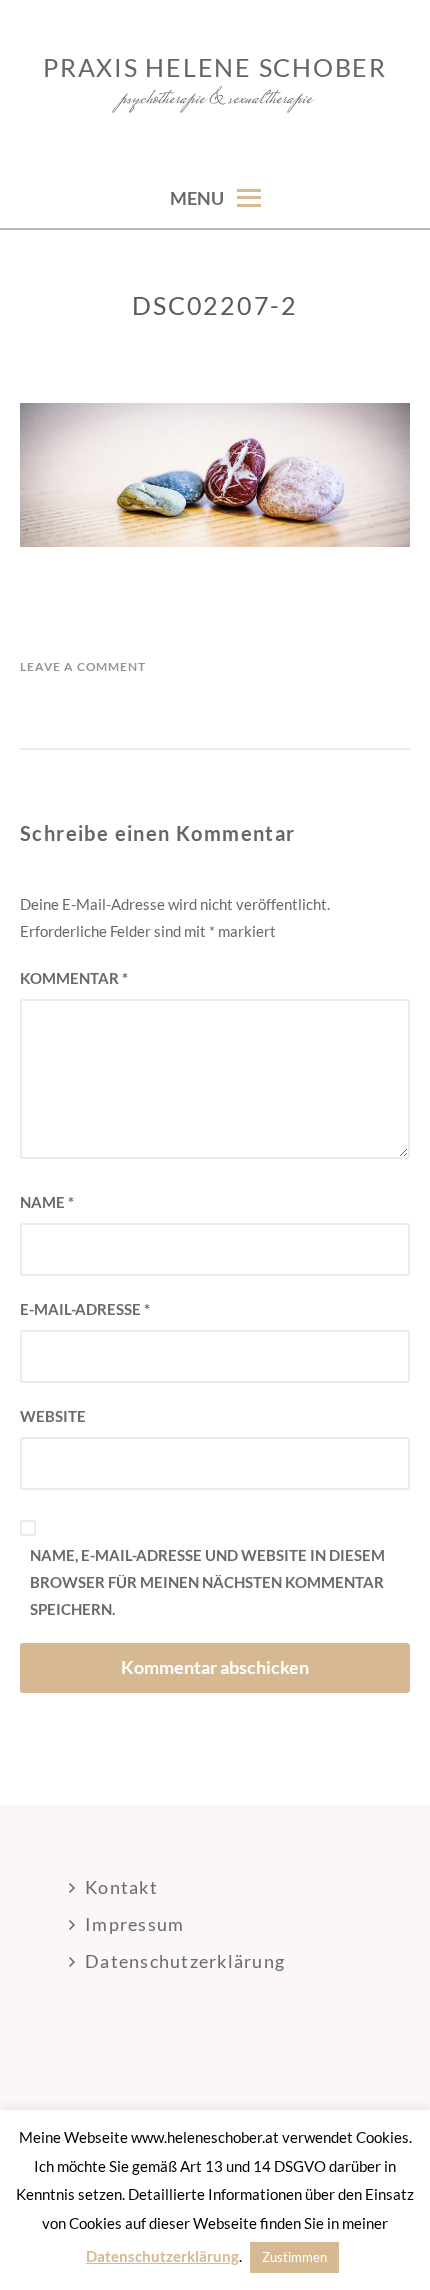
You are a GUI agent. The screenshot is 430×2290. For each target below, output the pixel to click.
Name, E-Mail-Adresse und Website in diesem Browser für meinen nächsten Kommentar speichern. (207, 1582)
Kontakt (121, 1887)
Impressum (134, 1924)
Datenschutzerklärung (185, 1961)
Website (53, 1416)
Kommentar (74, 978)
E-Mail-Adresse (85, 1309)
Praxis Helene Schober (215, 67)
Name (47, 1202)
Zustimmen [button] (294, 2257)
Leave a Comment (83, 666)
